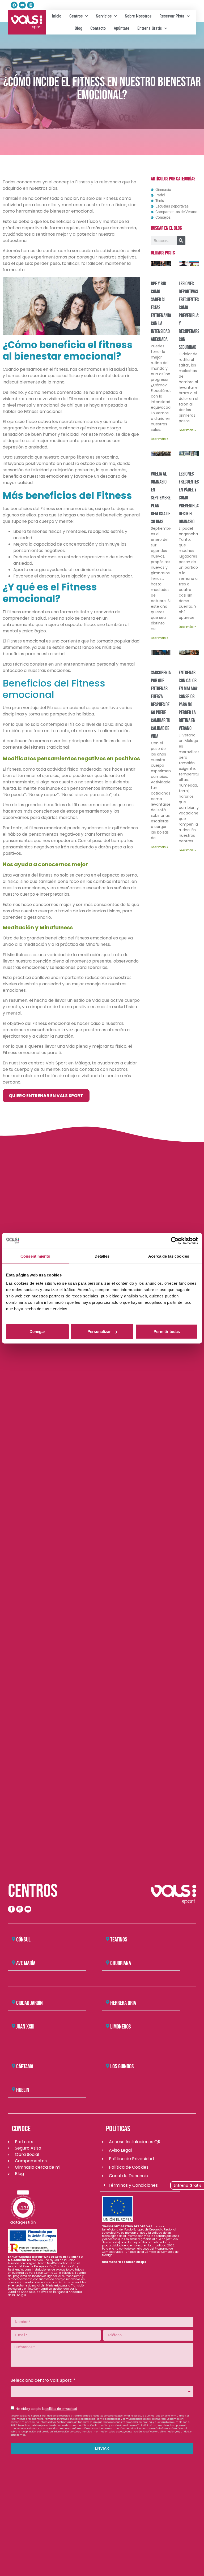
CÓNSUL (23, 1940)
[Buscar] (181, 241)
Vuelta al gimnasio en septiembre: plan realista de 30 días (161, 498)
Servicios (104, 16)
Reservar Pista (172, 16)
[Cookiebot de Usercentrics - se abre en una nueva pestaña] (175, 1241)
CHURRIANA (121, 1963)
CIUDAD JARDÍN (29, 2003)
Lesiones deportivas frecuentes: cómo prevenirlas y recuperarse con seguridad (190, 316)
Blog (78, 28)
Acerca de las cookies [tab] (169, 1256)
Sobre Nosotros (138, 16)
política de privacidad (61, 2409)
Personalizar (99, 1332)
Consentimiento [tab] (35, 1256)
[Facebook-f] (11, 1909)
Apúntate (122, 28)
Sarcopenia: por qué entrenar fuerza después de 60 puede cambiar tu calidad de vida (161, 705)
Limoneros (121, 2027)
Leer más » (160, 439)
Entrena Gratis (150, 28)
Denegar (37, 1332)
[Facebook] (14, 5)
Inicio (57, 16)
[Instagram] (31, 5)
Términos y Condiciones (133, 2185)
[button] (47, 1940)
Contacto (98, 28)
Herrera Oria (123, 2003)
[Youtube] (22, 5)
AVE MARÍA (26, 1963)
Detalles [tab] (102, 1256)
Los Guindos (122, 2066)
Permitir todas (167, 1332)
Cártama (25, 2066)
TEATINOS (119, 1940)
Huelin (23, 2090)
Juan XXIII (25, 2027)
